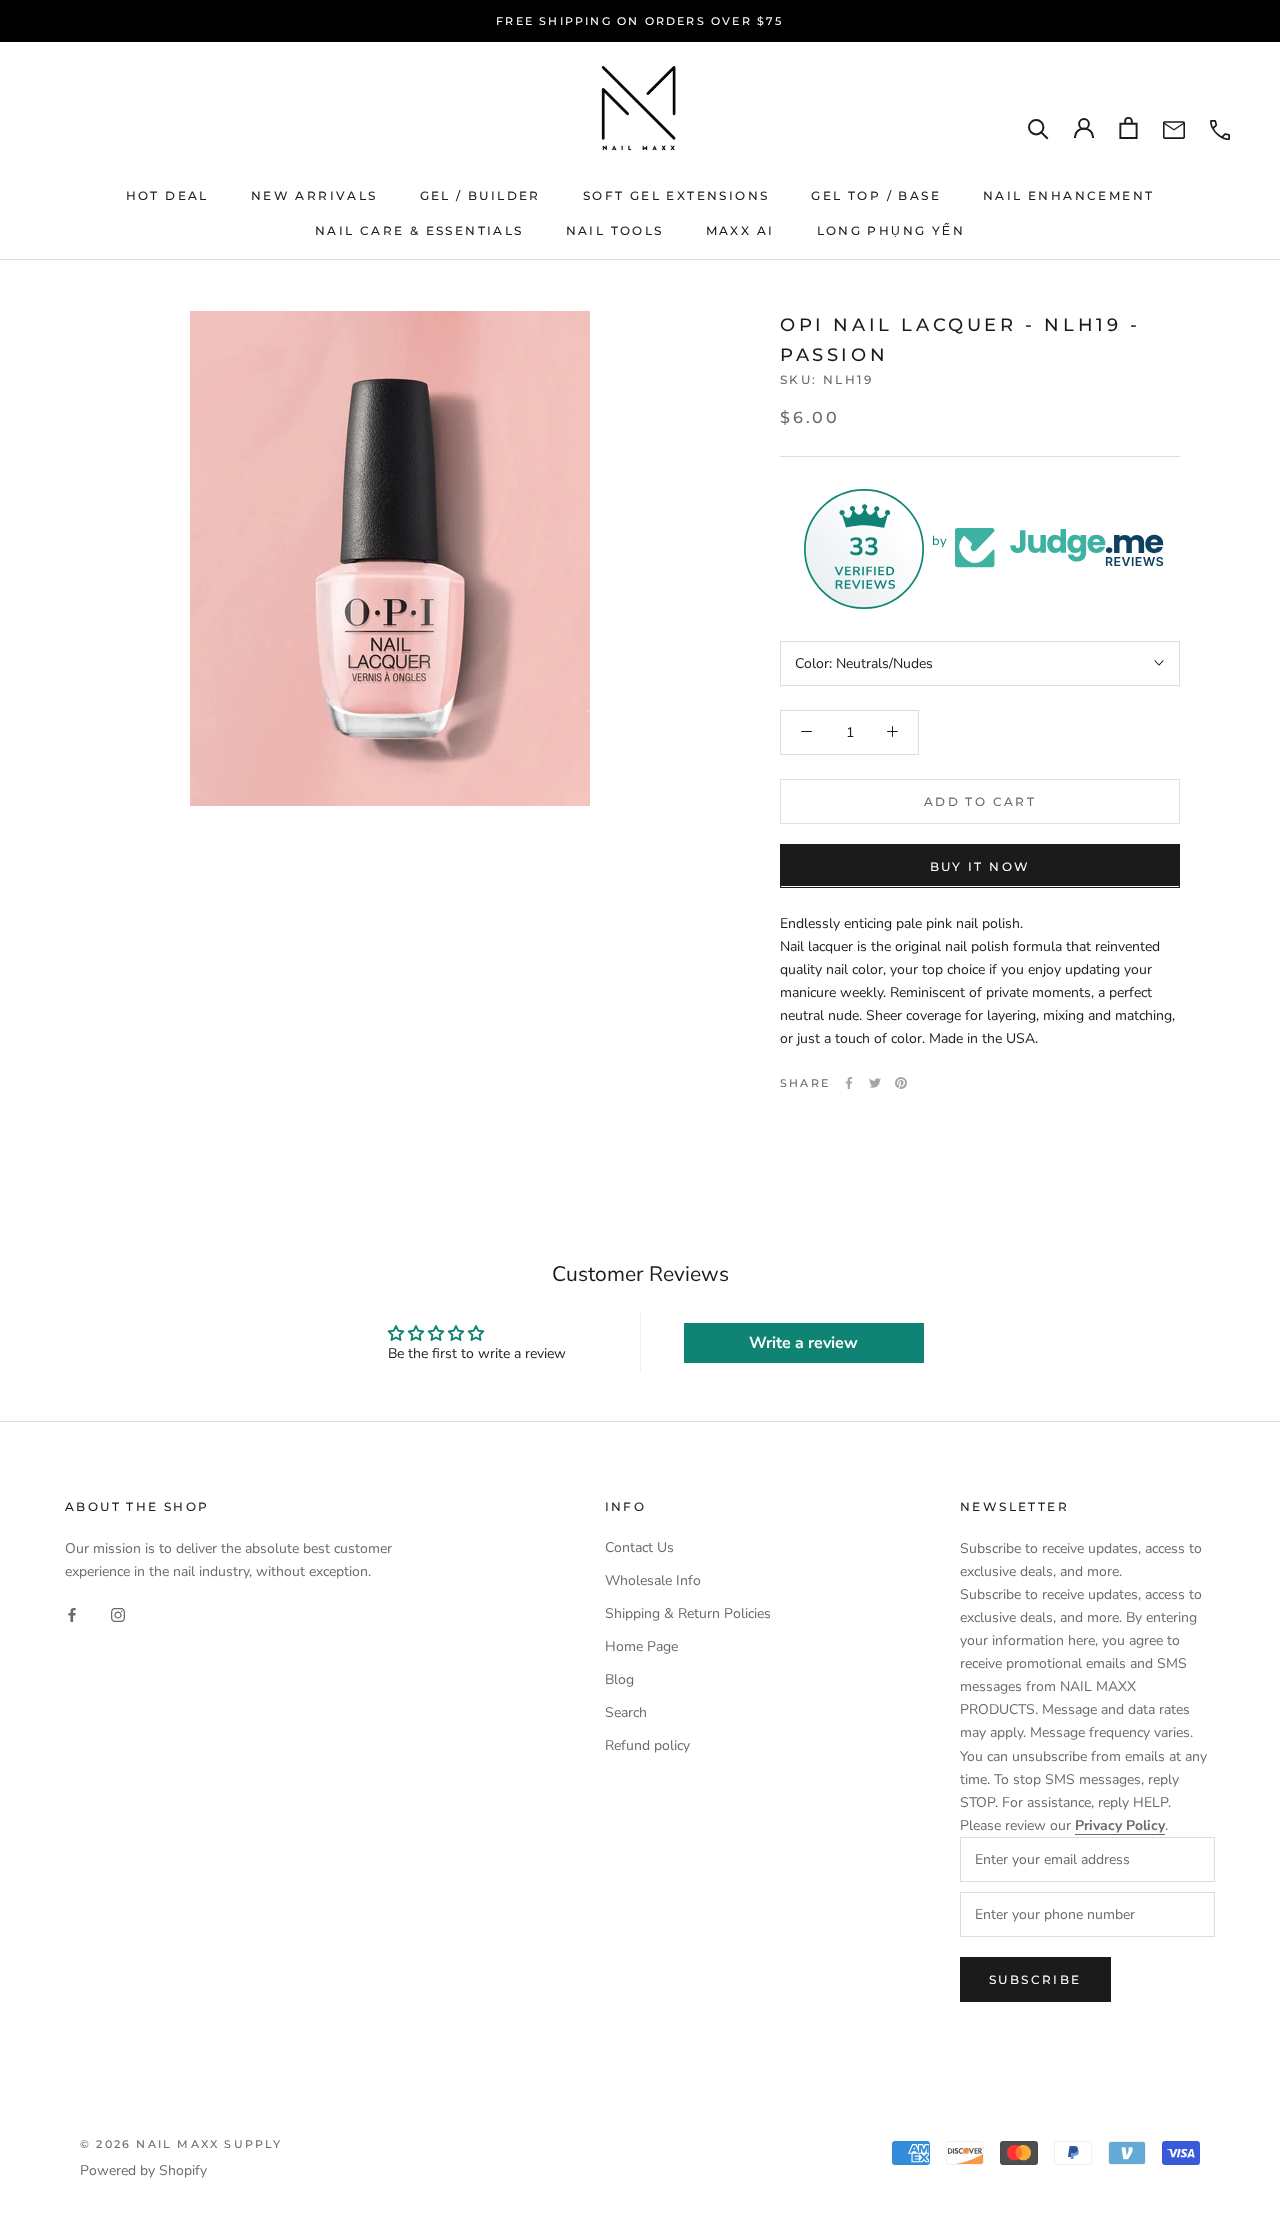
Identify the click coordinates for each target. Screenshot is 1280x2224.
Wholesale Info (653, 1580)
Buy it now (980, 865)
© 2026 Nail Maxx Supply (181, 2144)
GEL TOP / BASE (876, 195)
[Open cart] (1128, 128)
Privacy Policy (1120, 1825)
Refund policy (647, 1745)
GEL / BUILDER (480, 195)
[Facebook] (849, 1083)
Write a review (803, 1343)
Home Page (641, 1646)
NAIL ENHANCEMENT (1068, 195)
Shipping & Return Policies (688, 1613)
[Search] (1038, 128)
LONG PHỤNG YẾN (891, 230)
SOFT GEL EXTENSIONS (676, 195)
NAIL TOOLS (615, 230)
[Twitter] (875, 1083)
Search (626, 1712)
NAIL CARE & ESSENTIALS (419, 230)
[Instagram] (118, 1614)
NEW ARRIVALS (314, 195)
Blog (619, 1679)
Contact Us (639, 1547)
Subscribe (1035, 1979)
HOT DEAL (167, 195)
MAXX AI (740, 230)
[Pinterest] (901, 1083)
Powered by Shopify (143, 2170)
